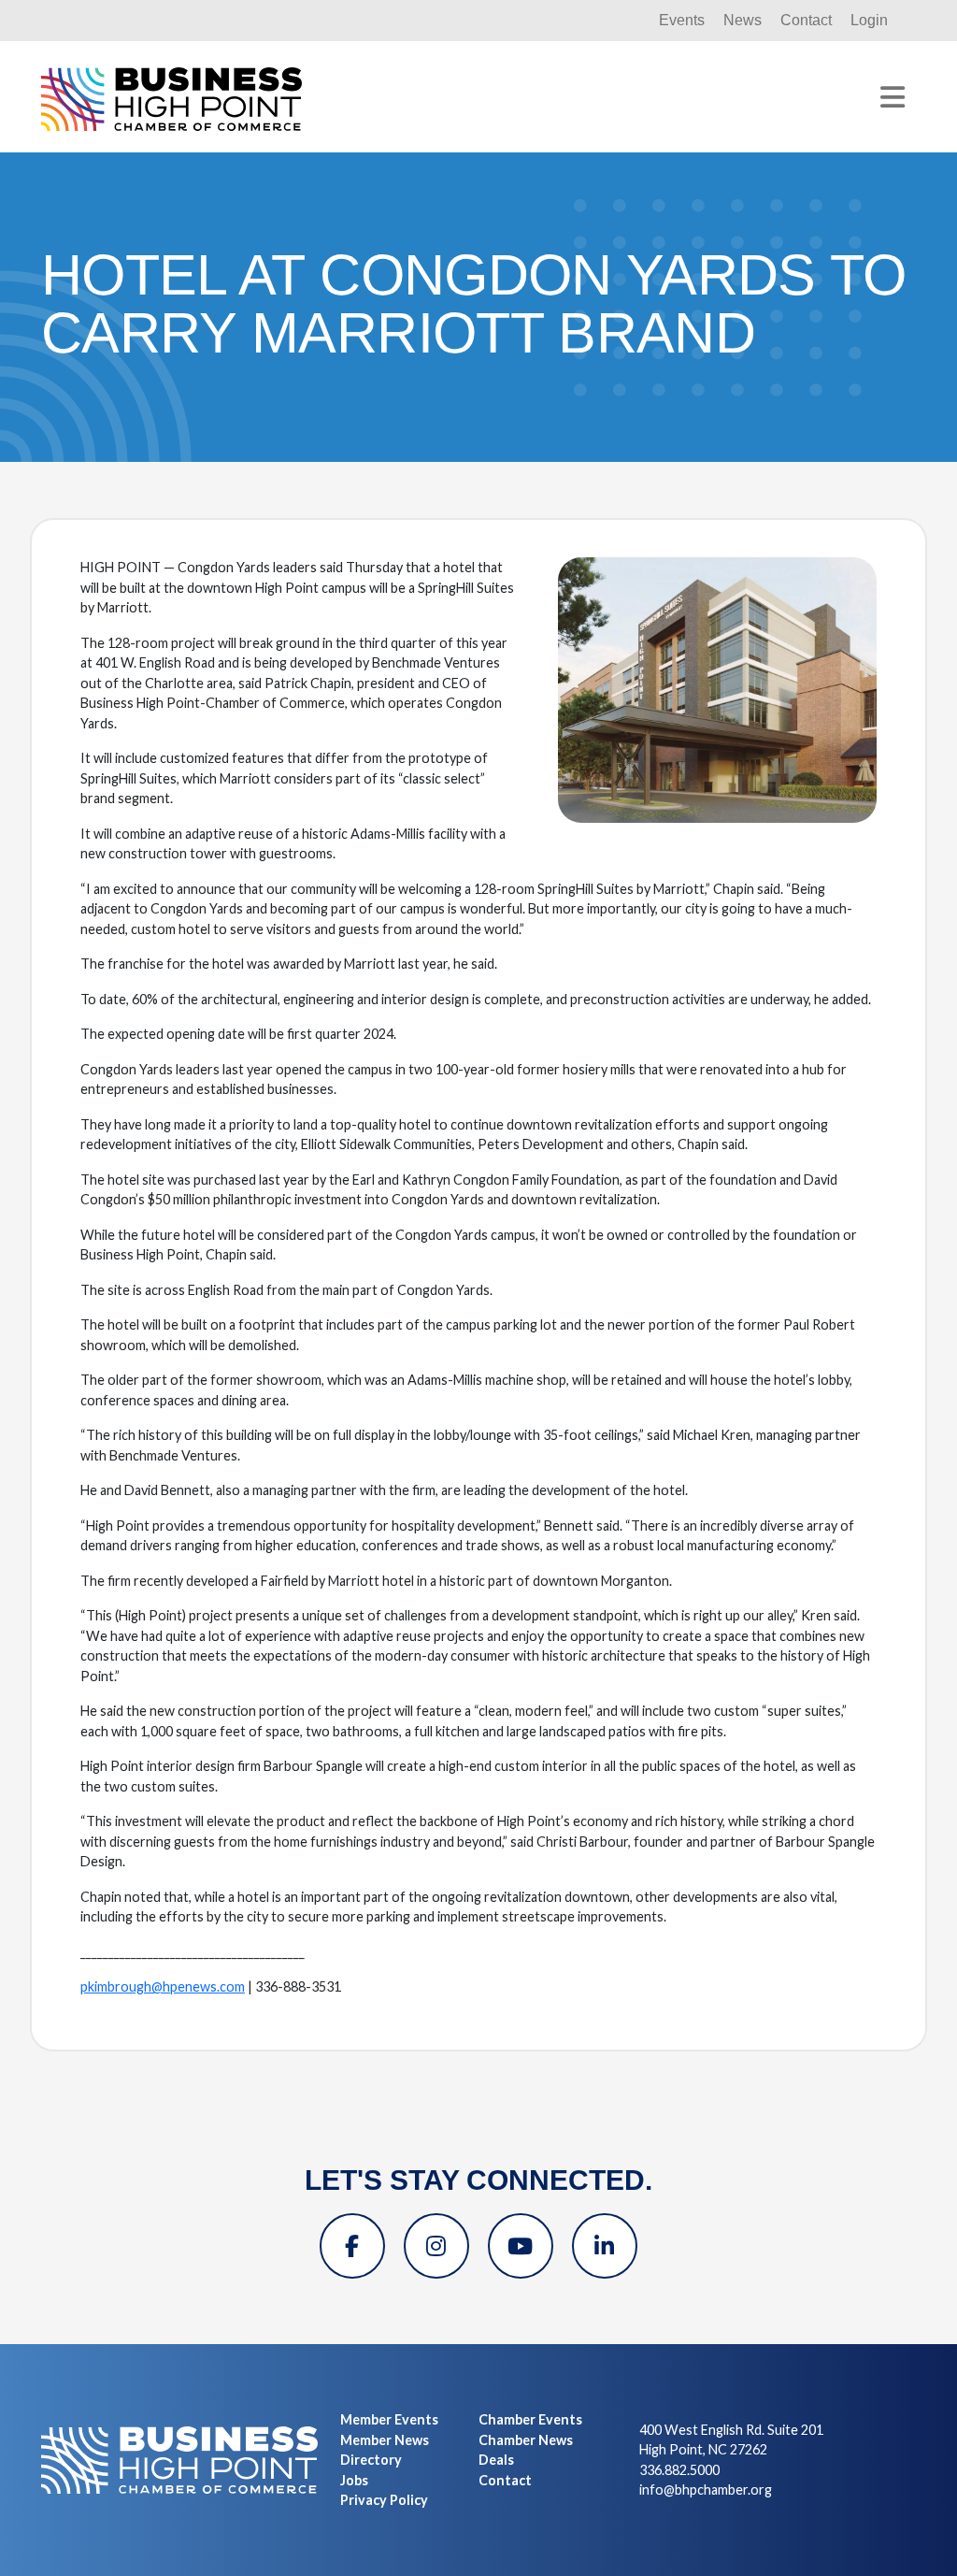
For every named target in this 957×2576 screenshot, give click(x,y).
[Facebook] (352, 2246)
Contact (806, 20)
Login (869, 20)
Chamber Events (530, 2419)
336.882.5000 (679, 2470)
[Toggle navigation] (893, 97)
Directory (371, 2460)
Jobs (354, 2480)
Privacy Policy (384, 2500)
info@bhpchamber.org (706, 2490)
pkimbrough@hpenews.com (163, 1986)
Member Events (389, 2419)
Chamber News (526, 2440)
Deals (496, 2460)
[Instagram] (436, 2246)
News (743, 20)
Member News (385, 2440)
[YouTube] (521, 2246)
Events (682, 20)
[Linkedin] (605, 2246)
